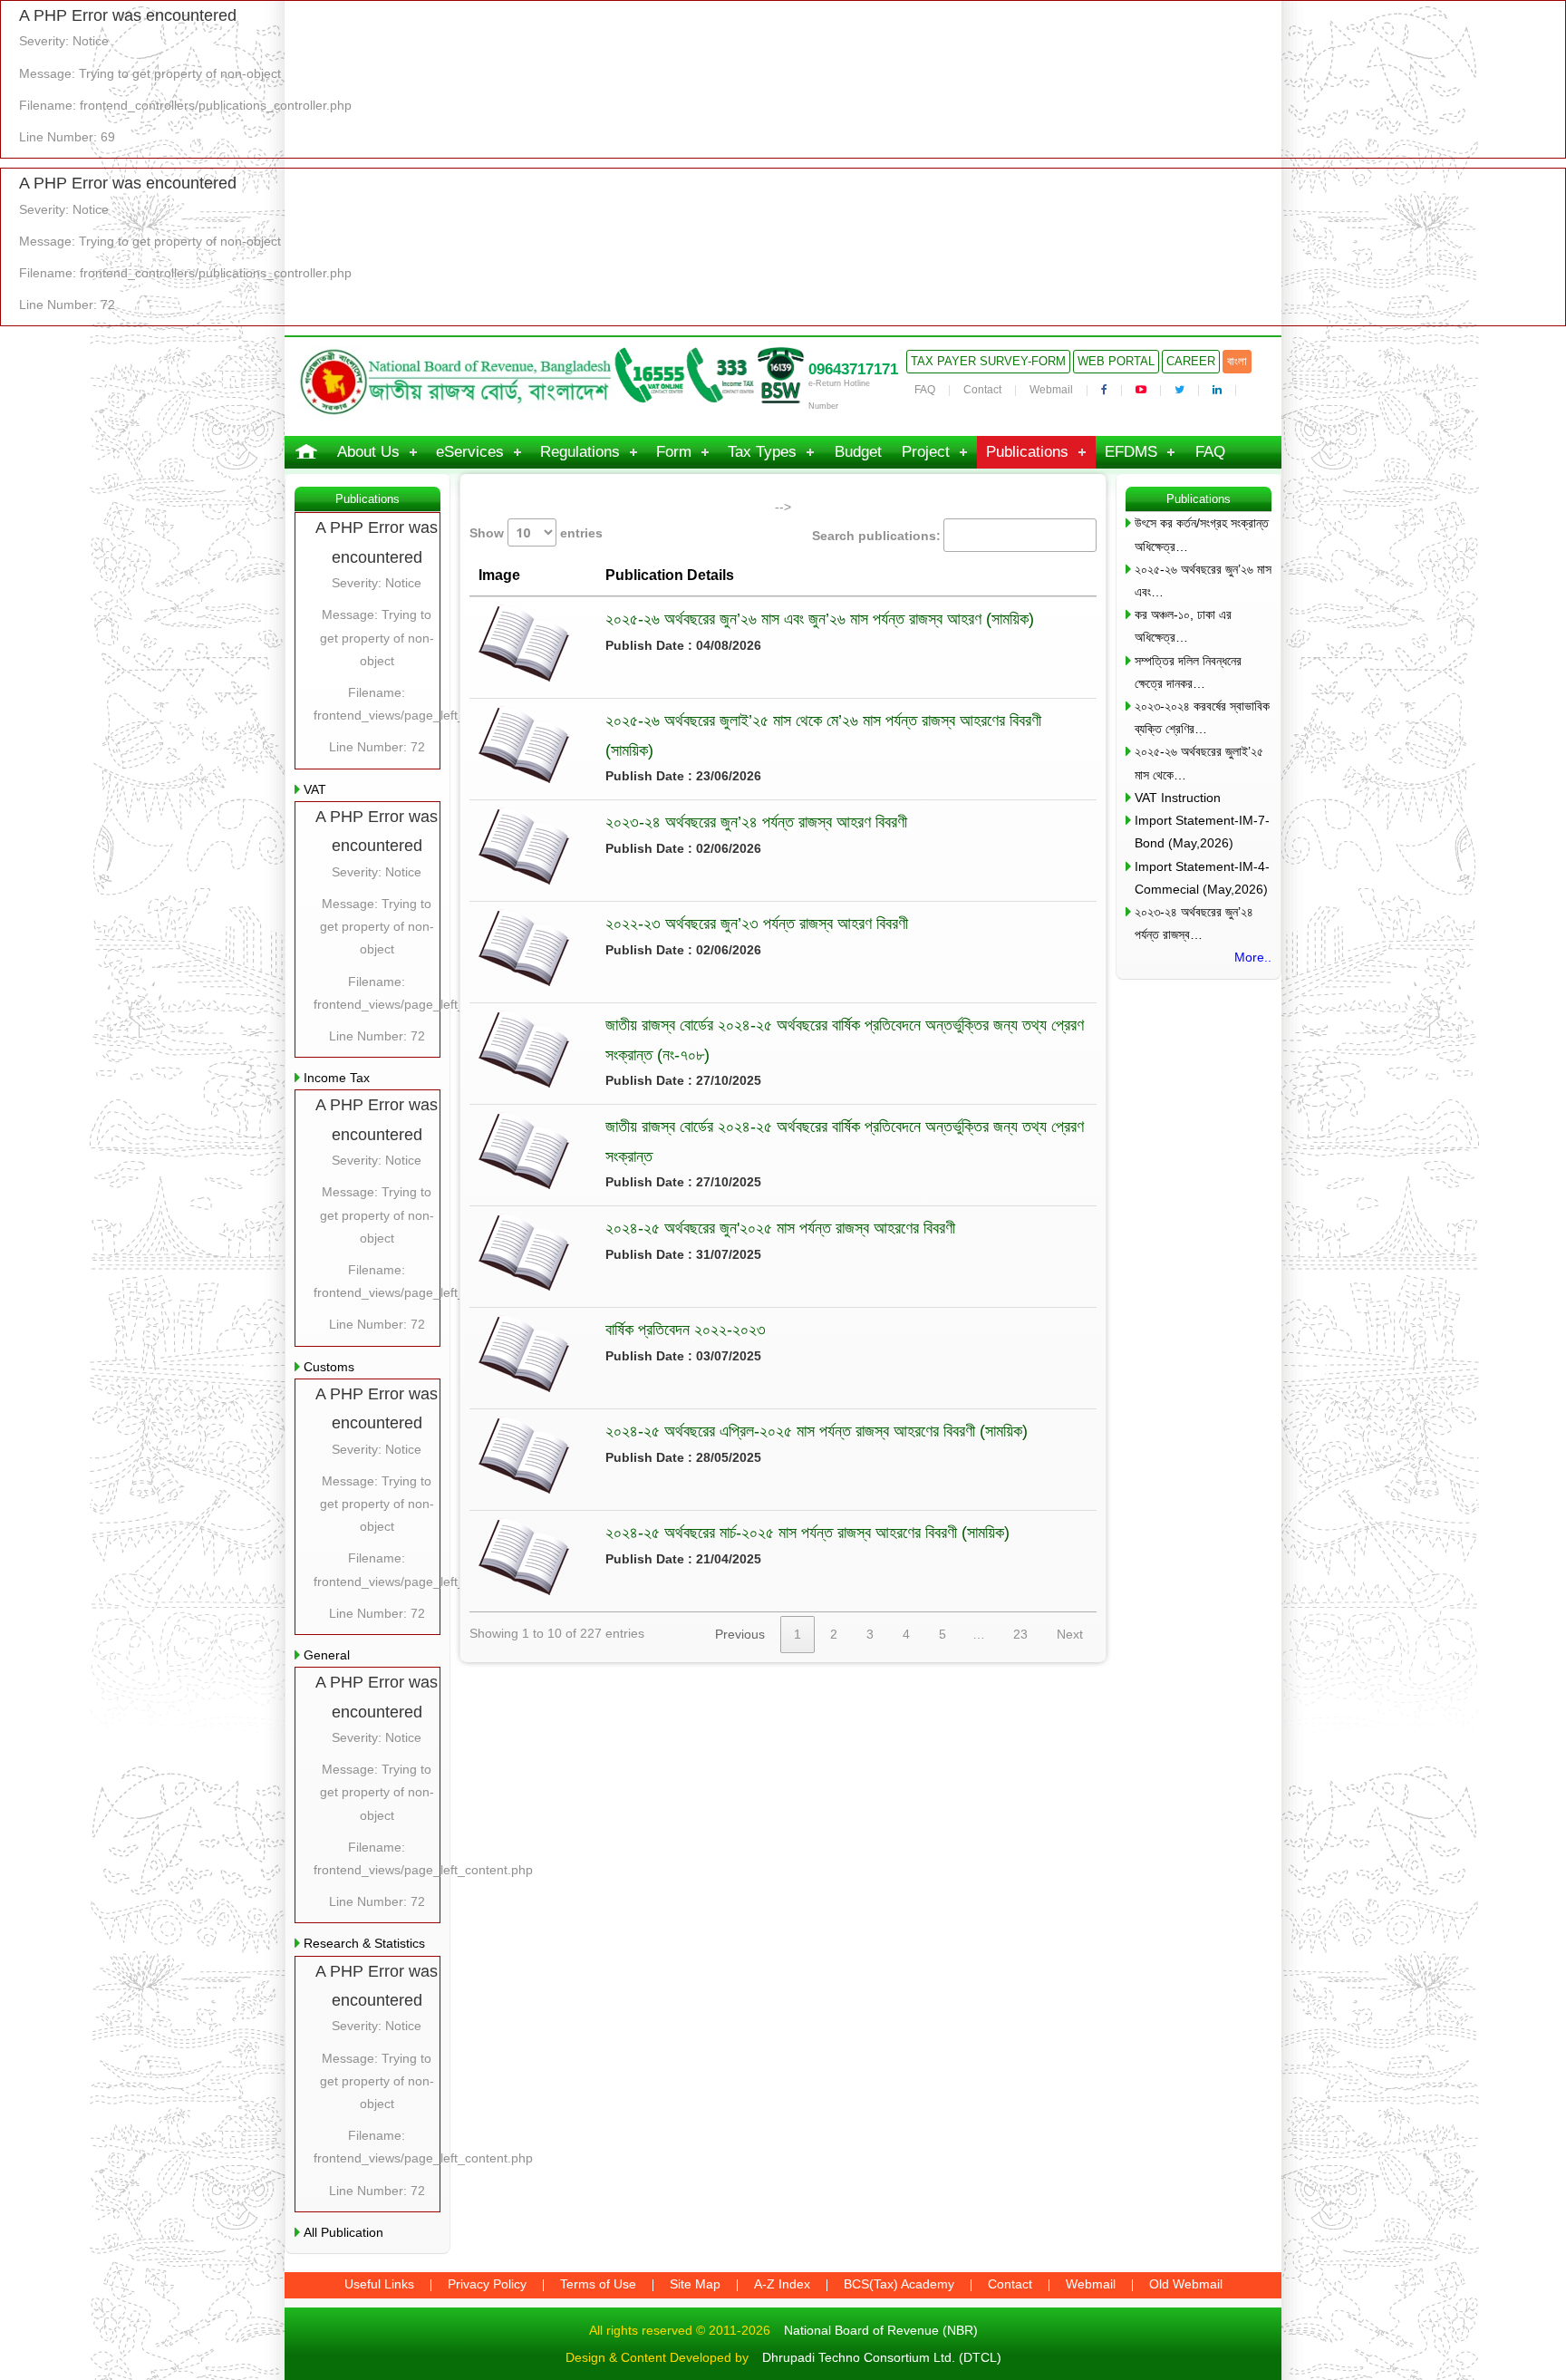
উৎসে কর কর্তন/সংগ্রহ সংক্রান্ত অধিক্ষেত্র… (1202, 534)
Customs (329, 1367)
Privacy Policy (487, 2284)
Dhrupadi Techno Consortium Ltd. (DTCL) (882, 2357)
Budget (858, 452)
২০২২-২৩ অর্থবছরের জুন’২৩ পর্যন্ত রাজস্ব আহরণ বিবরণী (757, 924)
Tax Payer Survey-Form (988, 361)
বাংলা (1237, 361)
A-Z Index (782, 2284)
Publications (1027, 452)
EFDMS (1131, 452)
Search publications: (876, 536)
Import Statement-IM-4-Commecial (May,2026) (1202, 878)
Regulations (580, 452)
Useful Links (379, 2284)
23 (1020, 1634)
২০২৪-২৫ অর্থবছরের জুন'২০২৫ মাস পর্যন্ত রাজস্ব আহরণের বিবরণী (780, 1228)
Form (674, 452)
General (327, 1655)
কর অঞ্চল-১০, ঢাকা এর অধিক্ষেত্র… (1183, 626)
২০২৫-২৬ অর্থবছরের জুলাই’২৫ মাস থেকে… (1199, 763)
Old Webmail (1186, 2284)
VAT (315, 789)
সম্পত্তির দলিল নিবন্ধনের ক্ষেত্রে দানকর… (1188, 672)
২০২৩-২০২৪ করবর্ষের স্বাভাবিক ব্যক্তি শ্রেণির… (1202, 717)
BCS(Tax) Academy (899, 2284)
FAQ (925, 390)
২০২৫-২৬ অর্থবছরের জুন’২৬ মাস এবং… (1203, 580)
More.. (1253, 957)
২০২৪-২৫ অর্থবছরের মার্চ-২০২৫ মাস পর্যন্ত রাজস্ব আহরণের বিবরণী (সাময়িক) (807, 1533)
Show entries (536, 533)
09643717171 (853, 369)
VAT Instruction (1178, 798)
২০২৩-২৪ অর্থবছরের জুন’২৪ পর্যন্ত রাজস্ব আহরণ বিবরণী (756, 822)
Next (1070, 1634)
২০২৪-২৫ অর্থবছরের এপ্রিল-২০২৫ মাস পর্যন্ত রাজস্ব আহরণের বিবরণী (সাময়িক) (817, 1431)
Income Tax (337, 1078)
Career (1191, 361)
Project (926, 452)
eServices (470, 452)
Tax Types (762, 452)
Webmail (1051, 390)
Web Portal (1116, 361)
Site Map (695, 2284)
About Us (368, 452)
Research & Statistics (364, 1943)
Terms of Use (598, 2284)
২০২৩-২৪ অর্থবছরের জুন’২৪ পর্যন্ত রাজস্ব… (1194, 923)
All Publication (343, 2232)
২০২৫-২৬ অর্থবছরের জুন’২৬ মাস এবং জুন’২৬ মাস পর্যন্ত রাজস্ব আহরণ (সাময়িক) (820, 619)
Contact (982, 390)
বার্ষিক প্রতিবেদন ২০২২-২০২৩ (686, 1330)
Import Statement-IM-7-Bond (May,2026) (1202, 832)
